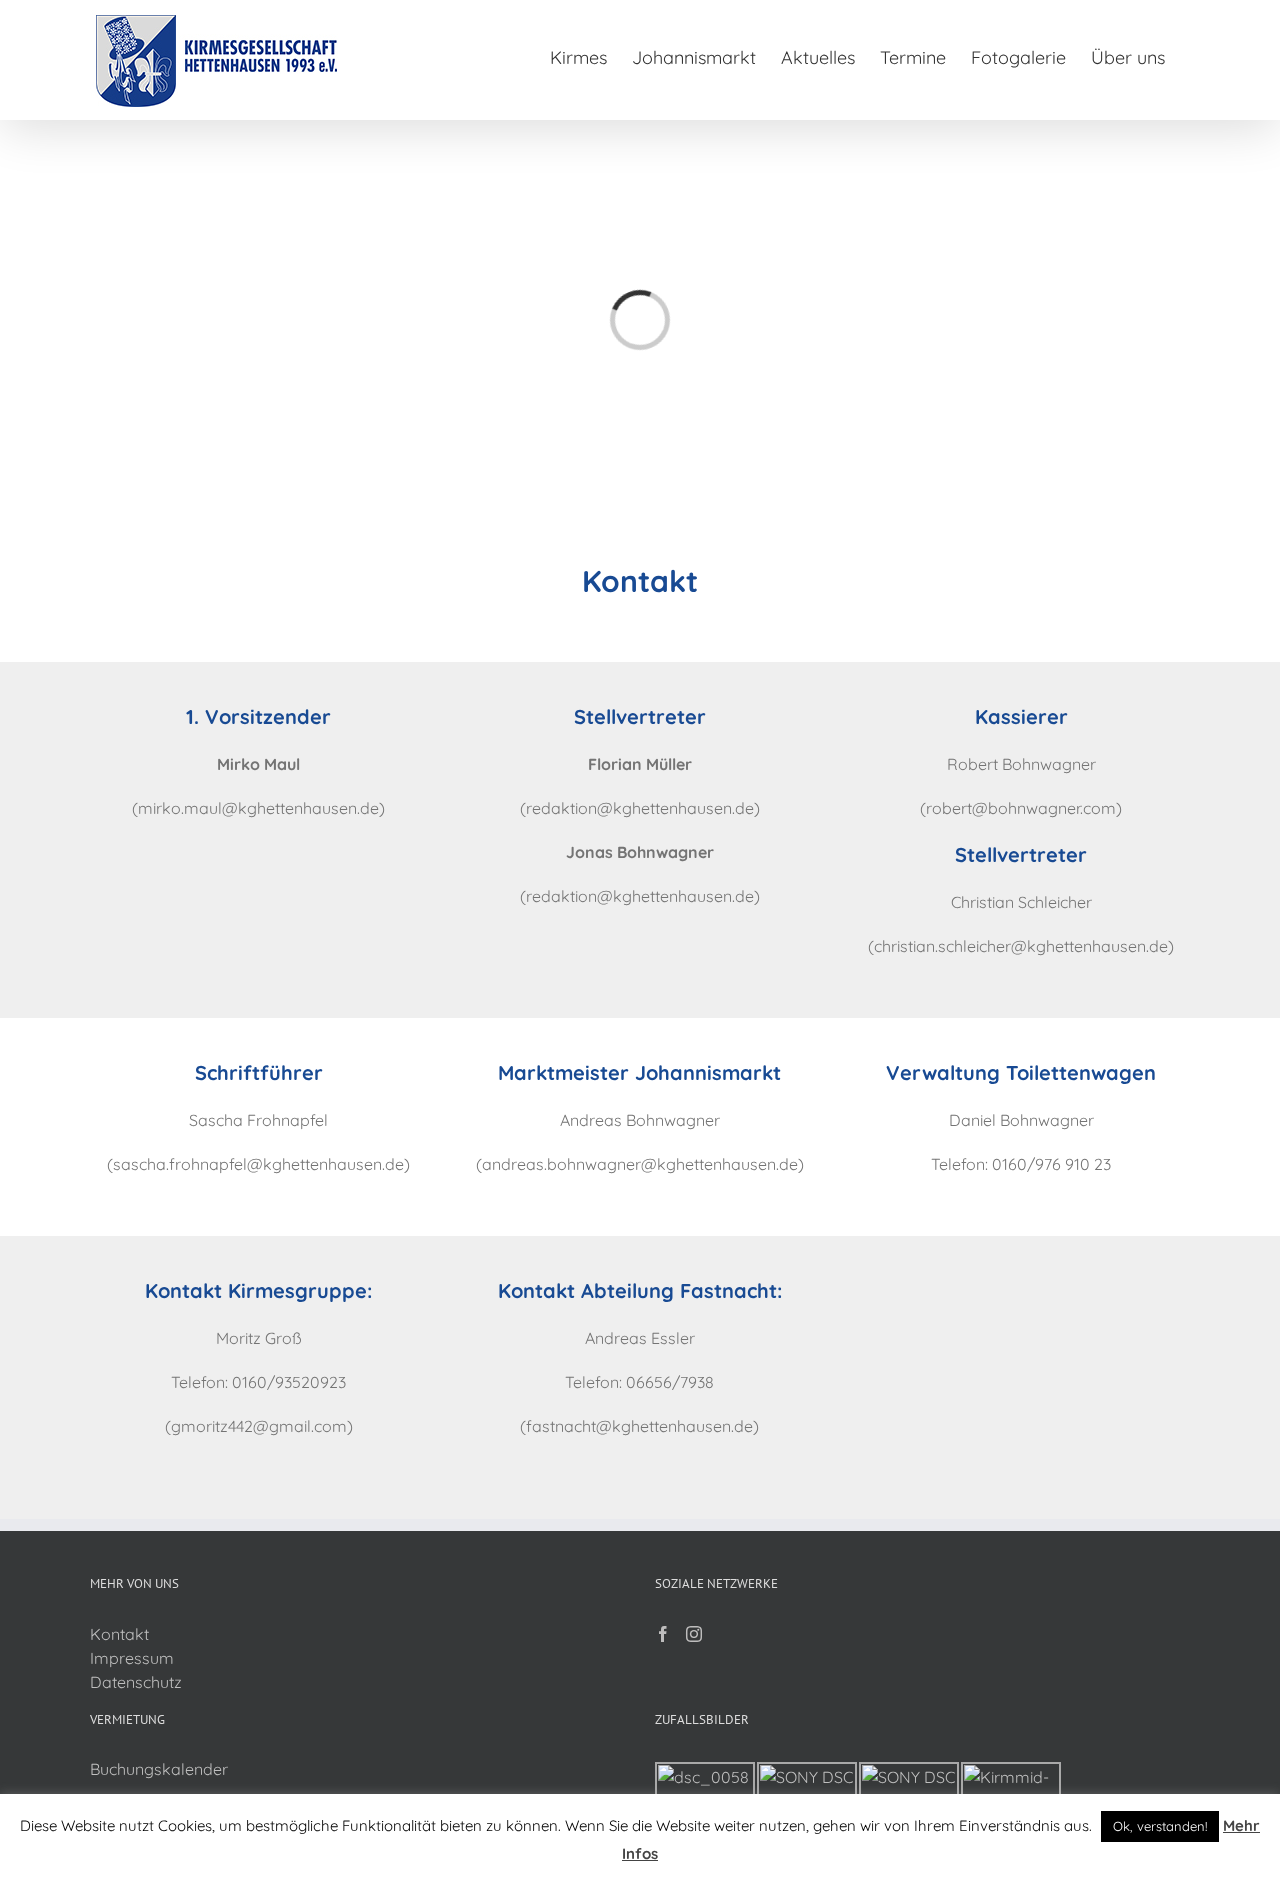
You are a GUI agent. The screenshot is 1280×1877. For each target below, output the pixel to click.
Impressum (132, 1658)
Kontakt (119, 1634)
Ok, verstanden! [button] (1160, 1826)
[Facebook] (663, 1634)
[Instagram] (694, 1634)
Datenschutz (136, 1682)
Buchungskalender (159, 1769)
